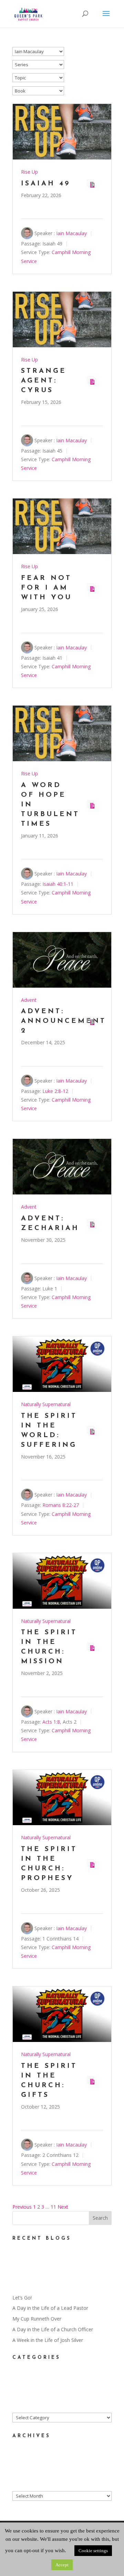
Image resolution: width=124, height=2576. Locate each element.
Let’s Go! (22, 2298)
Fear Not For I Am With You (46, 588)
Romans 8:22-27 (61, 1505)
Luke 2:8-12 (55, 1091)
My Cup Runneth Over (37, 2319)
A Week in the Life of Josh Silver (48, 2340)
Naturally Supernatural (46, 1404)
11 (53, 2207)
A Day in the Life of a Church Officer (53, 2329)
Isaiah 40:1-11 (58, 884)
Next (63, 2207)
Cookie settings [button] (93, 2551)
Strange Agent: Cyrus (44, 381)
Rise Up (29, 172)
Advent (29, 1000)
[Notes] (91, 183)
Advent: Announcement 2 (64, 1021)
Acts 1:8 (51, 1722)
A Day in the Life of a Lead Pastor (50, 2308)
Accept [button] (62, 2565)
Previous (22, 2207)
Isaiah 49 (46, 184)
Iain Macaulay (71, 233)
